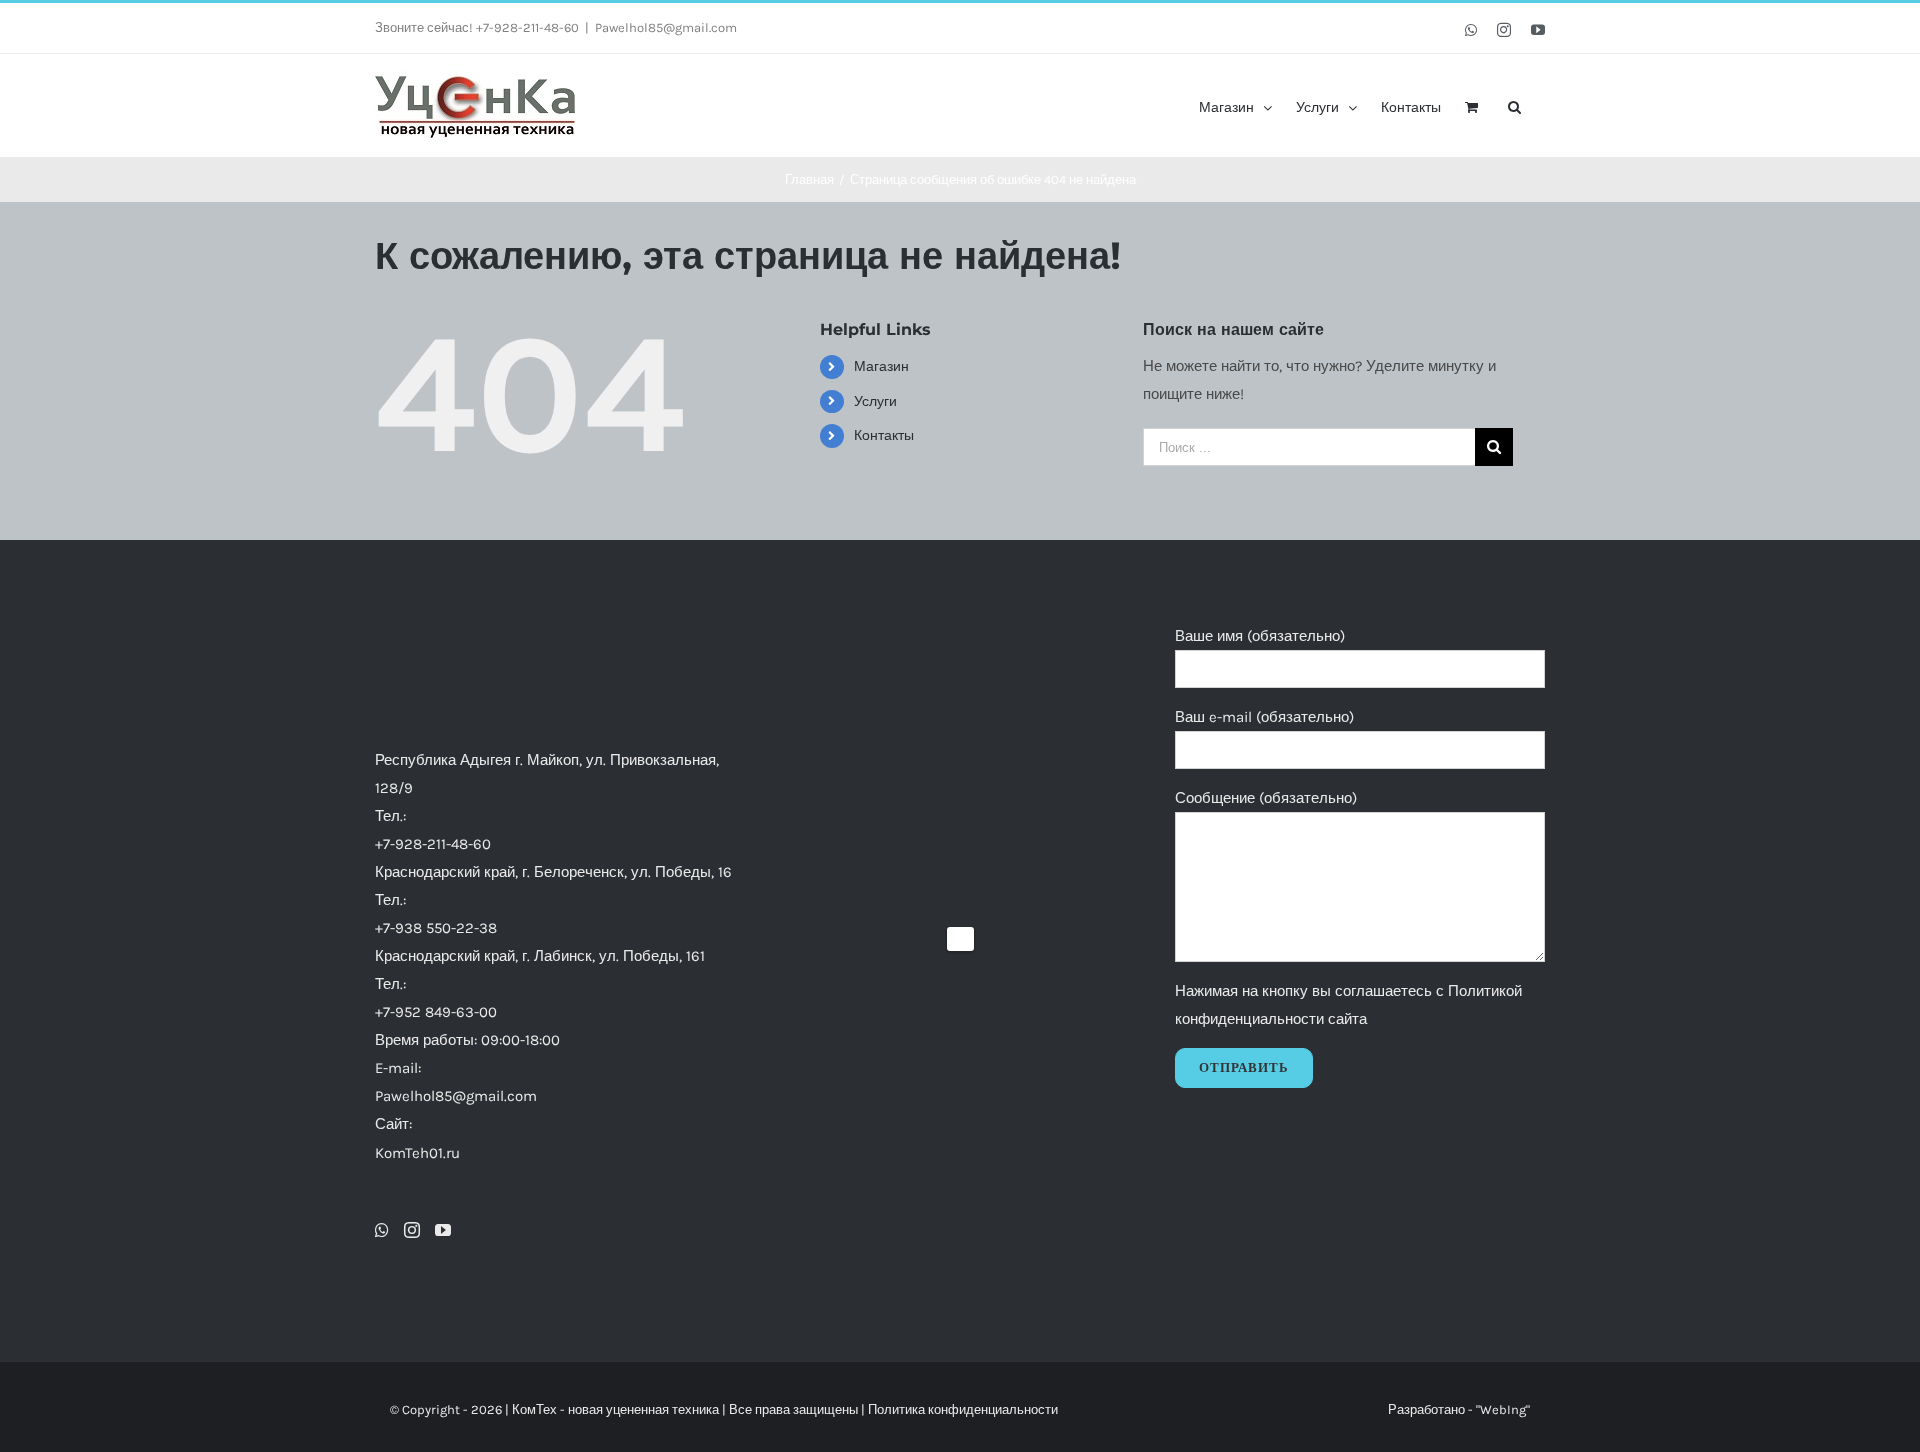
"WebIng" (1503, 1409)
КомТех (534, 1409)
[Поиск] (1514, 105)
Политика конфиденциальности (963, 1409)
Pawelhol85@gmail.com (666, 27)
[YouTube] (443, 1230)
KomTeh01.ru (417, 1153)
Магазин (881, 366)
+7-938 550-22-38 (436, 928)
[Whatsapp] (382, 1230)
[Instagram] (412, 1230)
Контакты (884, 435)
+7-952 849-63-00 (436, 1012)
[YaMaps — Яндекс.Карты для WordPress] (960, 939)
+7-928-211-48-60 (433, 844)
